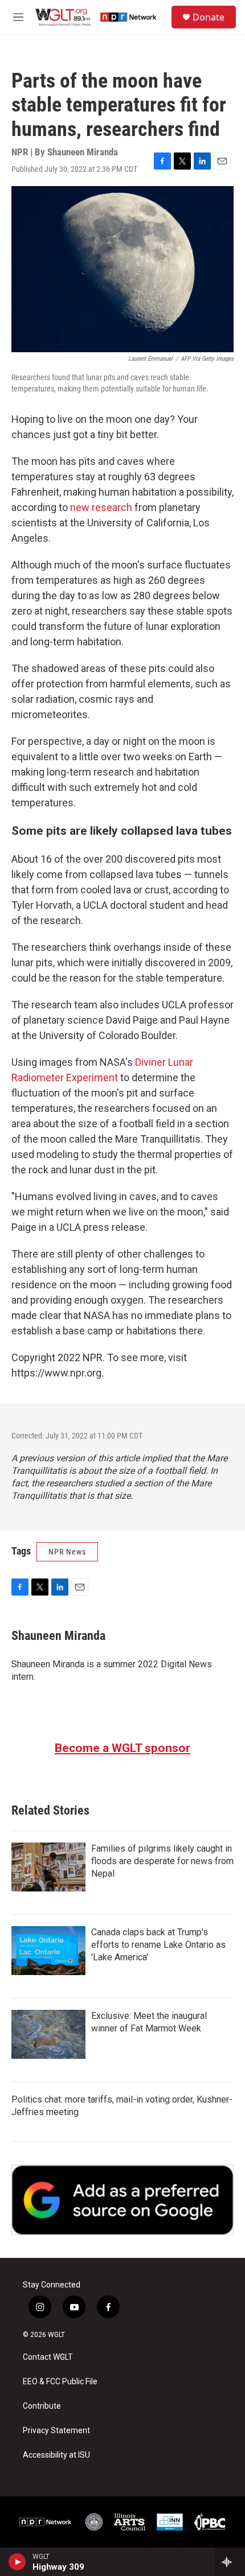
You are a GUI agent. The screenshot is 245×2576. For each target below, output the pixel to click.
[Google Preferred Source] (122, 2200)
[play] (17, 2562)
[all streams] (230, 2562)
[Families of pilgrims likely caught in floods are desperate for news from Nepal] (48, 1867)
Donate (209, 17)
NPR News (67, 1552)
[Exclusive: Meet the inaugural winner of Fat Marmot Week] (48, 2034)
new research (101, 507)
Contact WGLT (48, 2357)
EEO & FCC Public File (60, 2382)
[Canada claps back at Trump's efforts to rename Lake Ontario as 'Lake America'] (48, 1951)
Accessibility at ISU (56, 2455)
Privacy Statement (56, 2431)
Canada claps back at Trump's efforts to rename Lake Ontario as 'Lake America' (158, 1945)
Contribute (42, 2406)
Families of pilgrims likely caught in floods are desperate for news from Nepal (162, 1861)
